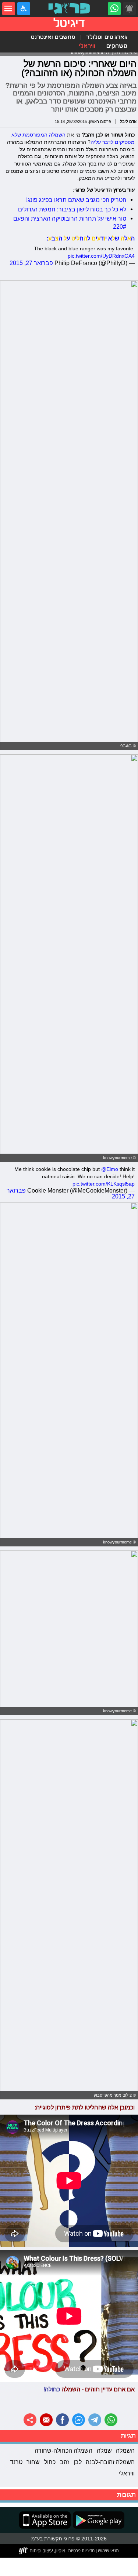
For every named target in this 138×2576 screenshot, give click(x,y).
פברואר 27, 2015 (31, 263)
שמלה (104, 2450)
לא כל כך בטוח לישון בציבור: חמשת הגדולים (72, 209)
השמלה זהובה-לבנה (110, 2462)
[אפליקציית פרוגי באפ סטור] (45, 2520)
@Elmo (110, 1169)
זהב (65, 2462)
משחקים (117, 46)
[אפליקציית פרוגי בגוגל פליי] (98, 2520)
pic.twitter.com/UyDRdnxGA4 (101, 256)
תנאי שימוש (108, 2550)
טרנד (16, 2462)
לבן (78, 2462)
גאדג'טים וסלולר (107, 37)
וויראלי (87, 46)
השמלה (125, 2450)
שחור (33, 2462)
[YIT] (43, 2551)
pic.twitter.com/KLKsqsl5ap (104, 1184)
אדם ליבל (128, 121)
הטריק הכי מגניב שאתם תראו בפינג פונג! (76, 200)
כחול (50, 2462)
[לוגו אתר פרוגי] (69, 9)
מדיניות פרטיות (81, 2550)
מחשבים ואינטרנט (53, 37)
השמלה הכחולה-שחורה (63, 2450)
